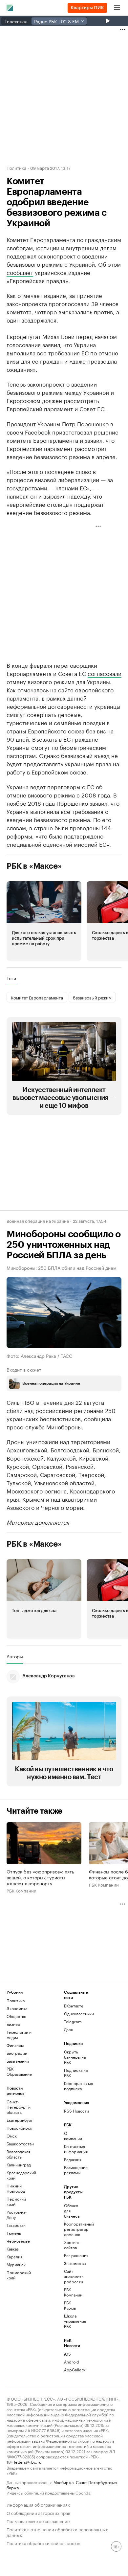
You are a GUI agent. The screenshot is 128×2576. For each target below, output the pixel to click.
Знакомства (74, 2263)
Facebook (39, 432)
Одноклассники (78, 2014)
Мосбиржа (64, 2482)
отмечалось (33, 689)
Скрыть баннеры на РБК (75, 2057)
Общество (16, 2016)
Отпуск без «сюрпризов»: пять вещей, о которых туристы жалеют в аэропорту (40, 1877)
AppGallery (74, 2370)
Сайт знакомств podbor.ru (74, 2276)
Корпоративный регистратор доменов (74, 2229)
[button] (44, 921)
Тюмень (14, 2233)
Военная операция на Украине (38, 1221)
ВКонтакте (74, 2006)
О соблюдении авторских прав (38, 2512)
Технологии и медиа (19, 2035)
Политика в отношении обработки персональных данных (57, 2532)
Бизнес (13, 2024)
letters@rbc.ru (28, 2462)
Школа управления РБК (74, 2321)
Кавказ (13, 2249)
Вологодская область (18, 2154)
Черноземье (18, 2241)
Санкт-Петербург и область (19, 2107)
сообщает (20, 272)
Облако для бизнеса (72, 2211)
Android (72, 2362)
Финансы (15, 2045)
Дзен (69, 2029)
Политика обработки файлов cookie (43, 2543)
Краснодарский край (21, 2175)
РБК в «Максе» (34, 866)
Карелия (14, 2257)
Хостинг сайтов (72, 2245)
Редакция (73, 2159)
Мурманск (16, 2264)
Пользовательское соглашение (38, 2521)
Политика (16, 168)
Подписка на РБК (76, 2073)
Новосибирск (19, 2128)
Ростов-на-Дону (17, 2215)
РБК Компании (21, 1891)
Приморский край (19, 2275)
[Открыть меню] (117, 8)
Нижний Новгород (16, 2188)
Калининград (19, 2165)
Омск (12, 2136)
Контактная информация (74, 2149)
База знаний (18, 2061)
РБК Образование (19, 2071)
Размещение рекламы (74, 2170)
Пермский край (16, 2201)
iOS (67, 2354)
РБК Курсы (70, 2305)
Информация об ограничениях (38, 2504)
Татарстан (16, 2225)
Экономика (17, 2008)
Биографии (17, 2053)
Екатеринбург (20, 2120)
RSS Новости (76, 2111)
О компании (73, 2136)
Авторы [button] (15, 1656)
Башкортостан (20, 2144)
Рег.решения (74, 2255)
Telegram (73, 2021)
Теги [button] (11, 978)
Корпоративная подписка (78, 2086)
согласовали (105, 673)
